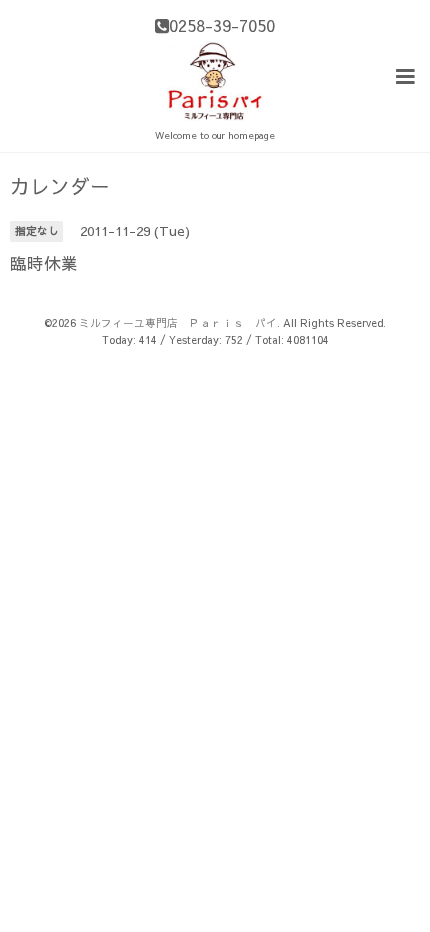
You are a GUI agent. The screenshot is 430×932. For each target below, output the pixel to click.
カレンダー (60, 186)
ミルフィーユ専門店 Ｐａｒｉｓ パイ (178, 322)
